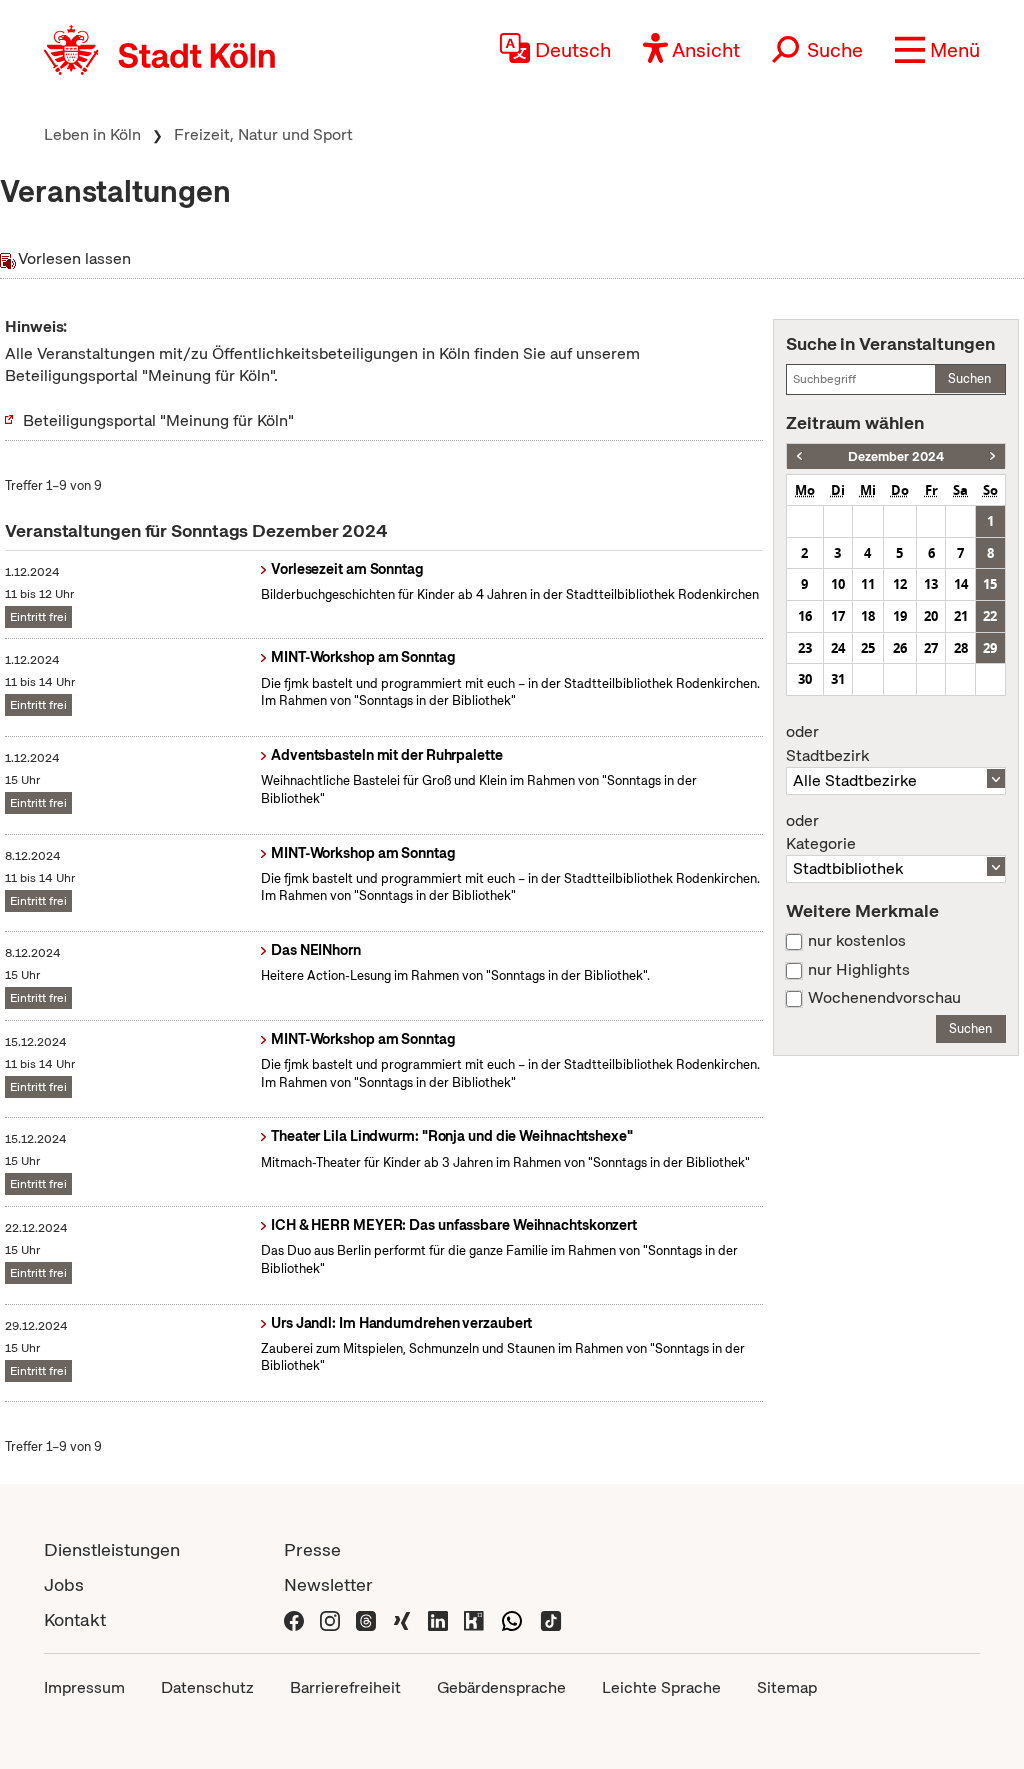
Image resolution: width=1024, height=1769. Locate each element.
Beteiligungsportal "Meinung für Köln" (158, 420)
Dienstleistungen (112, 1549)
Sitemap (787, 1687)
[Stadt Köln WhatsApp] (512, 1619)
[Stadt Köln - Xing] (402, 1619)
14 (961, 584)
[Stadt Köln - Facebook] (294, 1619)
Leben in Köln (92, 134)
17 (838, 616)
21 (961, 616)
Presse (312, 1549)
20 (931, 616)
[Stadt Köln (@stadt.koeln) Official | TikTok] (551, 1619)
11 (868, 584)
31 (838, 679)
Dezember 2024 (896, 456)
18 (868, 616)
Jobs (64, 1584)
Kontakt (75, 1619)
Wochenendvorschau (884, 998)
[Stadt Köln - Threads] (366, 1619)
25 (868, 648)
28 (961, 648)
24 (838, 648)
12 (900, 584)
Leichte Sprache (661, 1687)
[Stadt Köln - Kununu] (474, 1619)
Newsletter (328, 1584)
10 (838, 584)
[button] (937, 50)
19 (900, 616)
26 (900, 648)
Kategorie (821, 833)
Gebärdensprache (501, 1687)
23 (805, 648)
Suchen (969, 378)
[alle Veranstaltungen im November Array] (799, 456)
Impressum (84, 1687)
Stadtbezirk (827, 744)
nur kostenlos (857, 941)
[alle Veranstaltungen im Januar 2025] (992, 456)
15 (990, 584)
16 (805, 616)
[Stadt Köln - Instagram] (330, 1619)
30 (805, 679)
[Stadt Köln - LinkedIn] (438, 1619)
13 (931, 584)
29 (990, 648)
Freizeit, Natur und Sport (263, 134)
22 (990, 616)
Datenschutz (207, 1687)
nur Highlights (859, 970)
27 (931, 648)
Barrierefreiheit (345, 1687)
